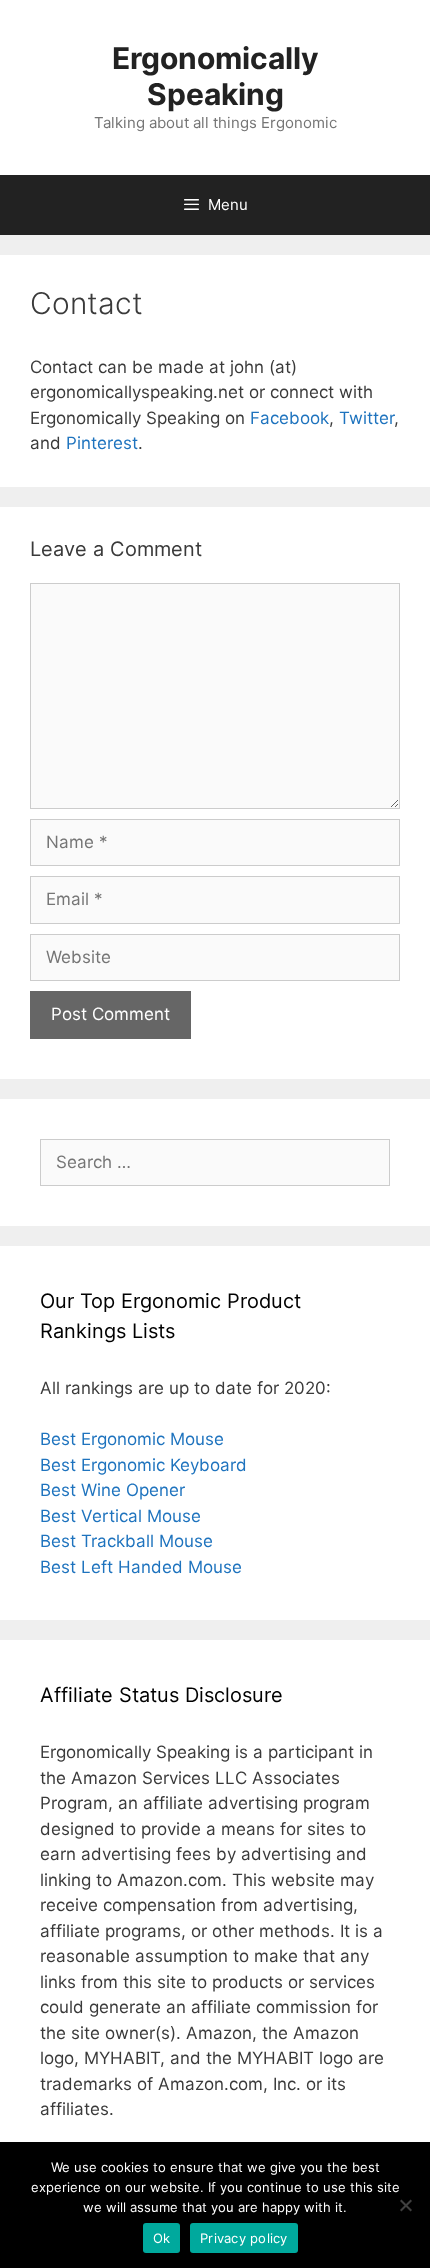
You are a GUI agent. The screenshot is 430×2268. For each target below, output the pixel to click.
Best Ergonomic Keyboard (143, 1465)
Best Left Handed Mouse (141, 1567)
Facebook (289, 418)
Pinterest (102, 443)
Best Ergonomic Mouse (132, 1439)
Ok (162, 2238)
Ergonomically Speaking (215, 76)
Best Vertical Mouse (120, 1516)
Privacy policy (244, 2238)
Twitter (366, 418)
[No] (405, 2205)
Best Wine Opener (112, 1490)
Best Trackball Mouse (126, 1541)
